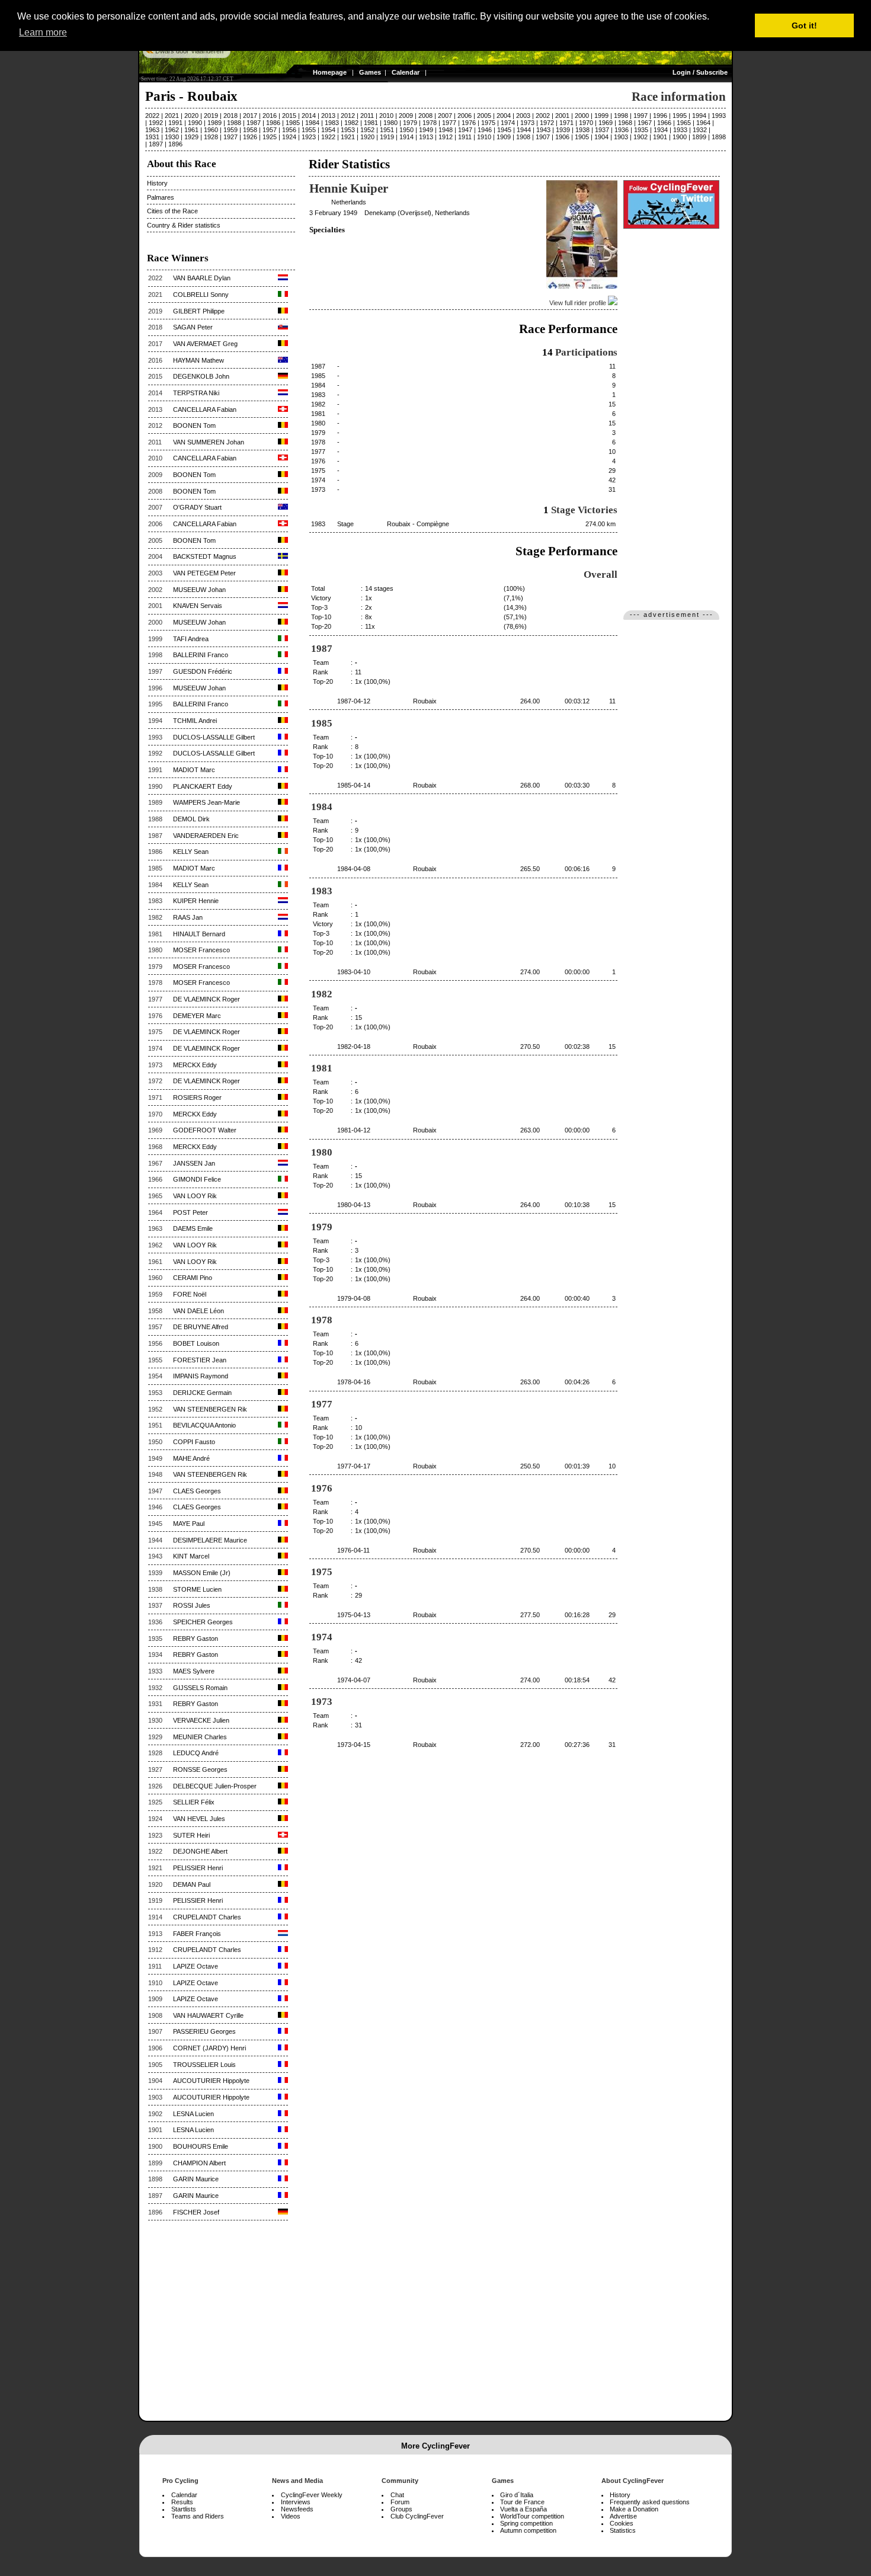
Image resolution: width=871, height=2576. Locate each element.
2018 (230, 116)
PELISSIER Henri (198, 1868)
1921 (348, 137)
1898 (719, 137)
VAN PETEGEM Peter (204, 573)
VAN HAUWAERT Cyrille (208, 2015)
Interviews (296, 2502)
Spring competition (526, 2523)
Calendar (406, 72)
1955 (309, 130)
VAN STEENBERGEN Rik (210, 1409)
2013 (328, 116)
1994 (699, 116)
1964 (703, 123)
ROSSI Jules (192, 1605)
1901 (660, 137)
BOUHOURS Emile (201, 2146)
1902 (641, 137)
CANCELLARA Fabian (205, 409)
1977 (449, 123)
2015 (289, 116)
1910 (484, 137)
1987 (254, 123)
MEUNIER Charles (200, 1737)
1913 (426, 137)
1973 (527, 123)
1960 (211, 130)
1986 (273, 123)
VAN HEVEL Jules (199, 1819)
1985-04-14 (354, 785)
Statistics (623, 2530)
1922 (328, 137)
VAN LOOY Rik (195, 1196)
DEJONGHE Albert (200, 1851)
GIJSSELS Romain (200, 1688)
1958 (250, 130)
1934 (661, 130)
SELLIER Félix (194, 1802)
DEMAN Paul (192, 1884)
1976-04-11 (353, 1550)
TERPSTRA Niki (196, 393)
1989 (214, 123)
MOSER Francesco (201, 950)
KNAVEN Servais (198, 606)
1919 (387, 137)
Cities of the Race (172, 211)
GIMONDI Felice (197, 1179)
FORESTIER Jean (200, 1360)
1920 (367, 137)
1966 (664, 123)
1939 (563, 130)
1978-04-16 (354, 1382)
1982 (351, 123)
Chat (397, 2495)
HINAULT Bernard (199, 934)
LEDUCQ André (196, 1753)
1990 (195, 123)
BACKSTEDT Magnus (205, 556)
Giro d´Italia (517, 2495)
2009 (406, 116)
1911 (465, 137)
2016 (270, 116)
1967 (645, 123)
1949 (426, 130)
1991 (175, 123)
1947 (465, 130)
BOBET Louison (196, 1343)
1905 (582, 137)
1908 (523, 137)
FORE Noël (190, 1294)
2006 (465, 116)
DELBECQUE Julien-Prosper (215, 1786)
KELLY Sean (191, 852)
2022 (152, 116)
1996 (660, 116)
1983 (332, 123)
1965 (684, 123)
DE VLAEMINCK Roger (206, 999)
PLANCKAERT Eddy (203, 786)
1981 (371, 123)
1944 (524, 130)
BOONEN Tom (194, 425)
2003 (523, 116)
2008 (425, 116)
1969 (606, 123)
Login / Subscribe (700, 72)
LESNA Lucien (193, 2114)
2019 (211, 116)
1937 (602, 130)
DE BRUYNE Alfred (201, 1327)
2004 (504, 116)
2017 (250, 116)
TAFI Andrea (191, 639)
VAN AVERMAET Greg (205, 344)
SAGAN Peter (193, 327)
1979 (410, 123)
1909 (504, 137)
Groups (401, 2509)
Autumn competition (528, 2530)
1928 (211, 137)
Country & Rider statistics (184, 225)
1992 (156, 123)
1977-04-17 (354, 1466)
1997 (641, 116)
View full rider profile (579, 303)
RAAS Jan (188, 917)
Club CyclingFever (417, 2516)
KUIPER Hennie (196, 901)
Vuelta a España (523, 2509)
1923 (309, 137)
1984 (312, 123)
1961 (191, 130)
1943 (543, 130)
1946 (485, 130)
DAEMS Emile (193, 1228)
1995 (680, 116)
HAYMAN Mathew (198, 360)
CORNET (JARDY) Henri (209, 2048)
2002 (543, 116)
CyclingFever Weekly (312, 2495)
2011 (367, 116)
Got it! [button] (804, 25)
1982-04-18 (354, 1047)
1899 (699, 137)
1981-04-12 (354, 1130)
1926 (250, 137)
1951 (387, 130)
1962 (172, 130)
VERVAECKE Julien (201, 1720)
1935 (641, 130)
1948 (446, 130)
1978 (430, 123)
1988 (234, 123)
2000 (582, 116)
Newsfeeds (297, 2509)
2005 (484, 116)
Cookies (622, 2523)
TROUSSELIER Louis (204, 2065)
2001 (562, 116)
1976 (469, 123)
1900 (680, 137)
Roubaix (399, 524)
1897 (156, 144)
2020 (191, 116)
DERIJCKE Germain (202, 1393)
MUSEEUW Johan (199, 590)
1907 (543, 137)
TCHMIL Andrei (195, 721)
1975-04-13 (354, 1615)
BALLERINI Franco (201, 655)
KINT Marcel (191, 1556)
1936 (622, 130)
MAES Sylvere (194, 1671)
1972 (547, 123)
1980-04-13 (354, 1205)
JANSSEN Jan (194, 1163)
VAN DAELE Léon (198, 1311)
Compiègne (433, 524)
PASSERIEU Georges (204, 2031)
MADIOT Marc (194, 770)
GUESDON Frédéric (203, 671)
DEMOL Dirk (191, 819)
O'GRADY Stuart (197, 507)
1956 (289, 130)
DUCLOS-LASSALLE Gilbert (214, 737)
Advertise (623, 2516)
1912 (446, 137)
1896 (175, 144)
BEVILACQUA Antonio (204, 1425)
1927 (230, 137)
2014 (309, 116)
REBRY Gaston (196, 1639)
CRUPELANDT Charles (207, 1917)
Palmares (161, 197)
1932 (700, 130)
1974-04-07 (354, 1680)
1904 (601, 137)
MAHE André (191, 1458)
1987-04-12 (354, 701)
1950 (406, 130)
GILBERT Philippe (199, 311)
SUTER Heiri (191, 1835)
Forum (400, 2502)
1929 (191, 137)
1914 (406, 137)
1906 (562, 137)
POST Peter (190, 1212)
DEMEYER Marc (197, 1016)
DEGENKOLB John (201, 376)
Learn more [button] (43, 32)
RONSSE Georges (200, 1769)
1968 (625, 123)
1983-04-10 (354, 972)
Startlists (184, 2509)
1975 (488, 123)
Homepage (330, 72)
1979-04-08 (354, 1298)
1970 (586, 123)
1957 (270, 130)
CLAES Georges (197, 1491)
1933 (680, 130)
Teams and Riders (198, 2516)
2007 (445, 116)
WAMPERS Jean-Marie (206, 802)
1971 (566, 123)
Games (370, 72)
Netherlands (349, 202)
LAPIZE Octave (196, 1966)
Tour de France (522, 2502)
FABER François (197, 1934)
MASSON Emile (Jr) (202, 1573)
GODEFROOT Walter (205, 1130)
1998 (621, 116)
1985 (293, 123)
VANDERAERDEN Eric (206, 836)
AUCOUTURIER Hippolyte (211, 2081)
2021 (172, 116)
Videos (291, 2516)
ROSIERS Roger (197, 1097)
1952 (367, 130)
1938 (582, 130)
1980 (390, 123)
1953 (348, 130)
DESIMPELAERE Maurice (210, 1540)
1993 (719, 116)
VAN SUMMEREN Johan (209, 442)
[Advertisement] (221, 2327)
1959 (230, 130)
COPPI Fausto (194, 1442)
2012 (348, 116)
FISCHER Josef (196, 2212)
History (157, 183)
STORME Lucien (197, 1589)
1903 (621, 137)
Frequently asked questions (650, 2502)
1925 (270, 137)
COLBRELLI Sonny (201, 295)
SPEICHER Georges (203, 1622)
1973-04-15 (354, 1745)
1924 (289, 137)
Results (182, 2502)
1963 (152, 130)
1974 (508, 123)
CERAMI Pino (193, 1278)
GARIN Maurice (196, 2179)
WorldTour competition (532, 2516)
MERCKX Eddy (195, 1065)
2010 (386, 116)
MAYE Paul (189, 1524)
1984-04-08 (354, 869)
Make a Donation (634, 2509)
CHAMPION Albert (199, 2163)
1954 (328, 130)
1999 (601, 116)
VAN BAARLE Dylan (202, 278)
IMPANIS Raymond (201, 1376)
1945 (504, 130)
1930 (172, 137)
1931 (152, 137)
